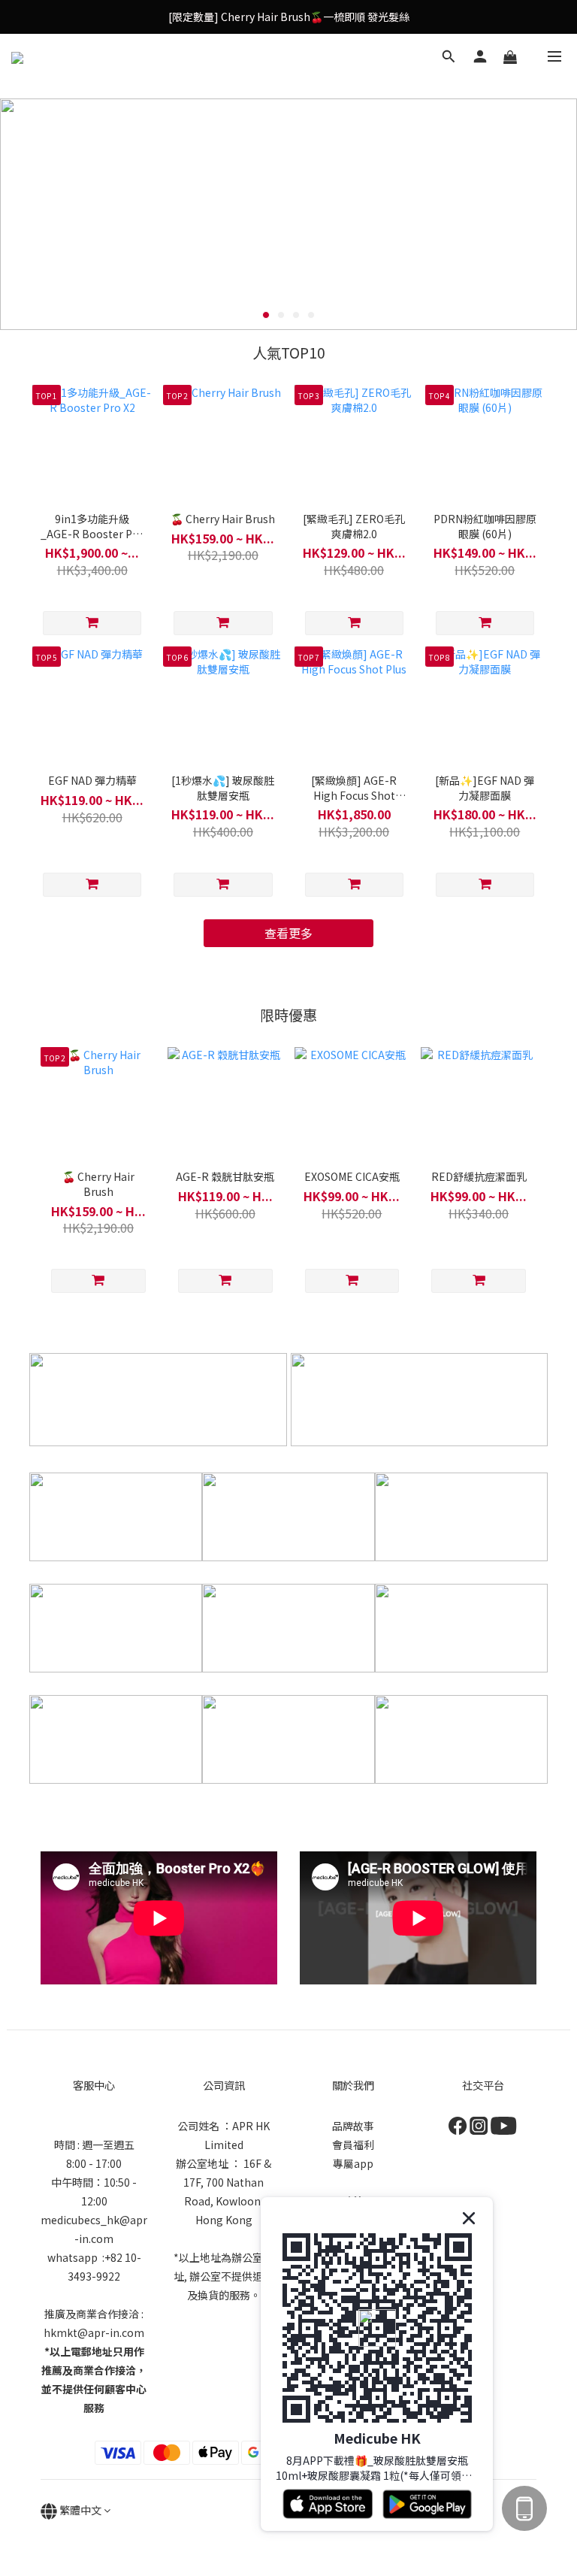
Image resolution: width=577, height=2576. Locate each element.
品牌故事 (353, 2126)
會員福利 (353, 2145)
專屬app (353, 2163)
